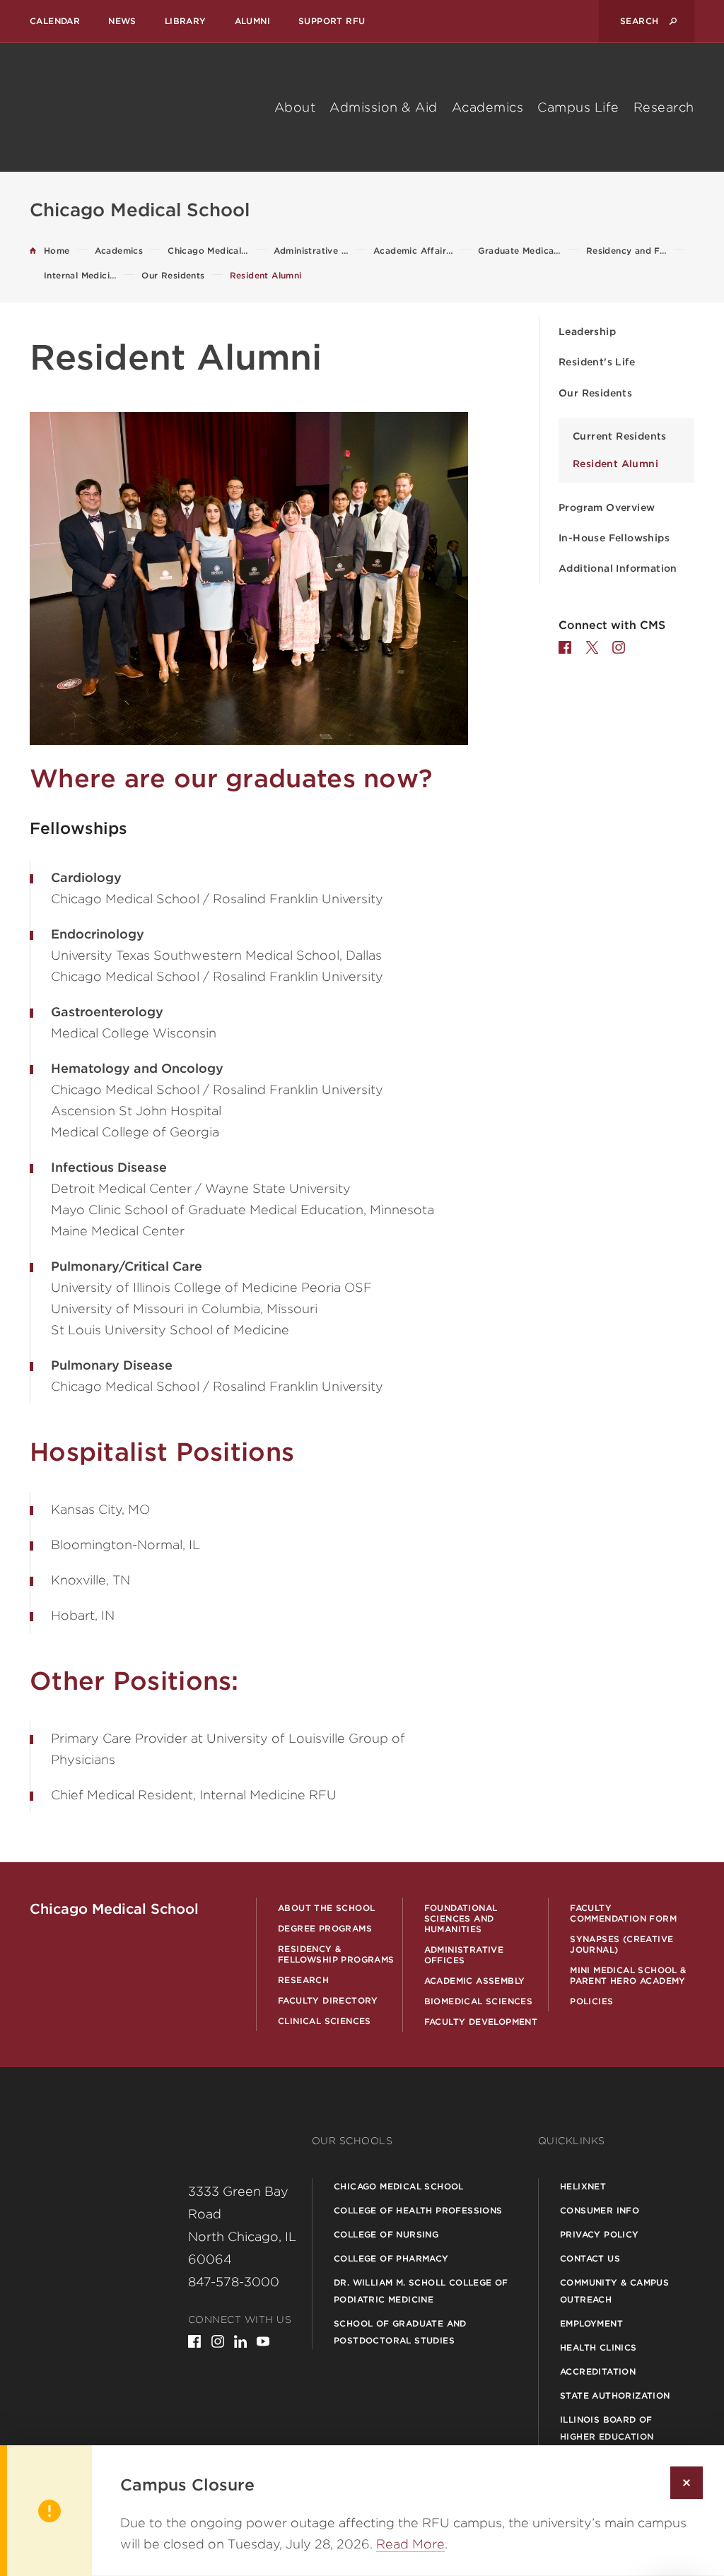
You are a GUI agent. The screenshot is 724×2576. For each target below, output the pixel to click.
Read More (410, 2544)
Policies (591, 2001)
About (295, 107)
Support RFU (332, 21)
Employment (591, 2323)
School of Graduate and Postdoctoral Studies (400, 2332)
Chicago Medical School (399, 2186)
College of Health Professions (418, 2210)
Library (186, 21)
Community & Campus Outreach (614, 2291)
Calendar (55, 21)
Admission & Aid (384, 107)
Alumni (252, 21)
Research (664, 107)
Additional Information (618, 568)
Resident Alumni (615, 464)
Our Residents (595, 393)
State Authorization (615, 2395)
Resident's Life (597, 362)
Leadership (587, 331)
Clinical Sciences (325, 2021)
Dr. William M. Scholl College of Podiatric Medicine (421, 2291)
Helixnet (583, 2186)
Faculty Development (481, 2022)
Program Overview (607, 507)
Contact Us (590, 2258)
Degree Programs (325, 1928)
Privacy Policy (600, 2234)
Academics (488, 107)
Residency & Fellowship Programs (336, 1954)
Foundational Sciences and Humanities (461, 1918)
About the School (326, 1908)
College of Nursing (386, 2234)
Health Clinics (599, 2347)
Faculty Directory (328, 2000)
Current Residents (620, 436)
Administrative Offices (464, 1955)
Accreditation (598, 2371)
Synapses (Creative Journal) (621, 1944)
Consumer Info (600, 2210)
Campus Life (578, 107)
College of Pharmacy (391, 2258)
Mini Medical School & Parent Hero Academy (628, 1975)
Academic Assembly (475, 1981)
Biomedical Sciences (479, 2001)
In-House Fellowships (614, 538)
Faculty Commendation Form (623, 1913)
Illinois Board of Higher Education (607, 2428)
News (122, 21)
